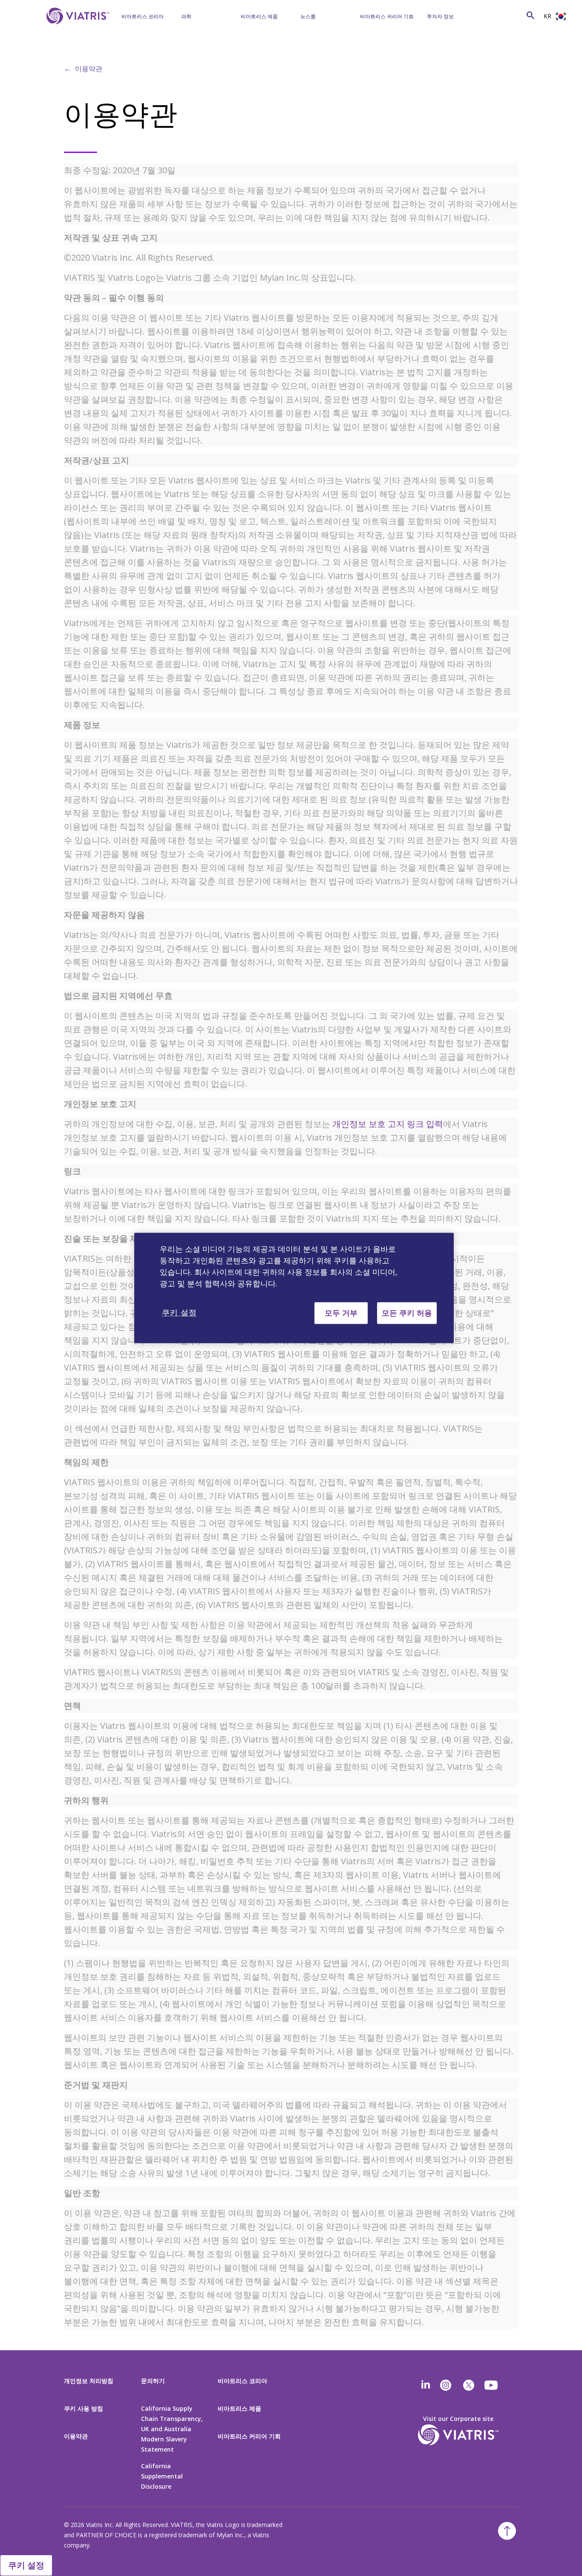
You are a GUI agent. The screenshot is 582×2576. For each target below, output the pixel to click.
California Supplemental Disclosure (162, 2476)
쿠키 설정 (26, 2565)
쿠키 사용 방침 (84, 2408)
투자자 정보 (440, 16)
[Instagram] (446, 2385)
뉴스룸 (308, 16)
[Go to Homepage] (76, 29)
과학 (186, 16)
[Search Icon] (530, 15)
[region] (294, 1288)
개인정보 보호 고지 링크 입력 (388, 1124)
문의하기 (153, 2381)
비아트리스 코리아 (143, 16)
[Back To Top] (507, 2531)
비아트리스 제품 (259, 16)
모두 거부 (341, 1313)
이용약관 (89, 69)
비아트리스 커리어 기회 (387, 16)
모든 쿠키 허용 (407, 1313)
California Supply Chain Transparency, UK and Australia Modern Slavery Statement (172, 2429)
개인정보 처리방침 (89, 2381)
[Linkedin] (426, 2385)
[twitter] (469, 2385)
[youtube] (492, 2385)
